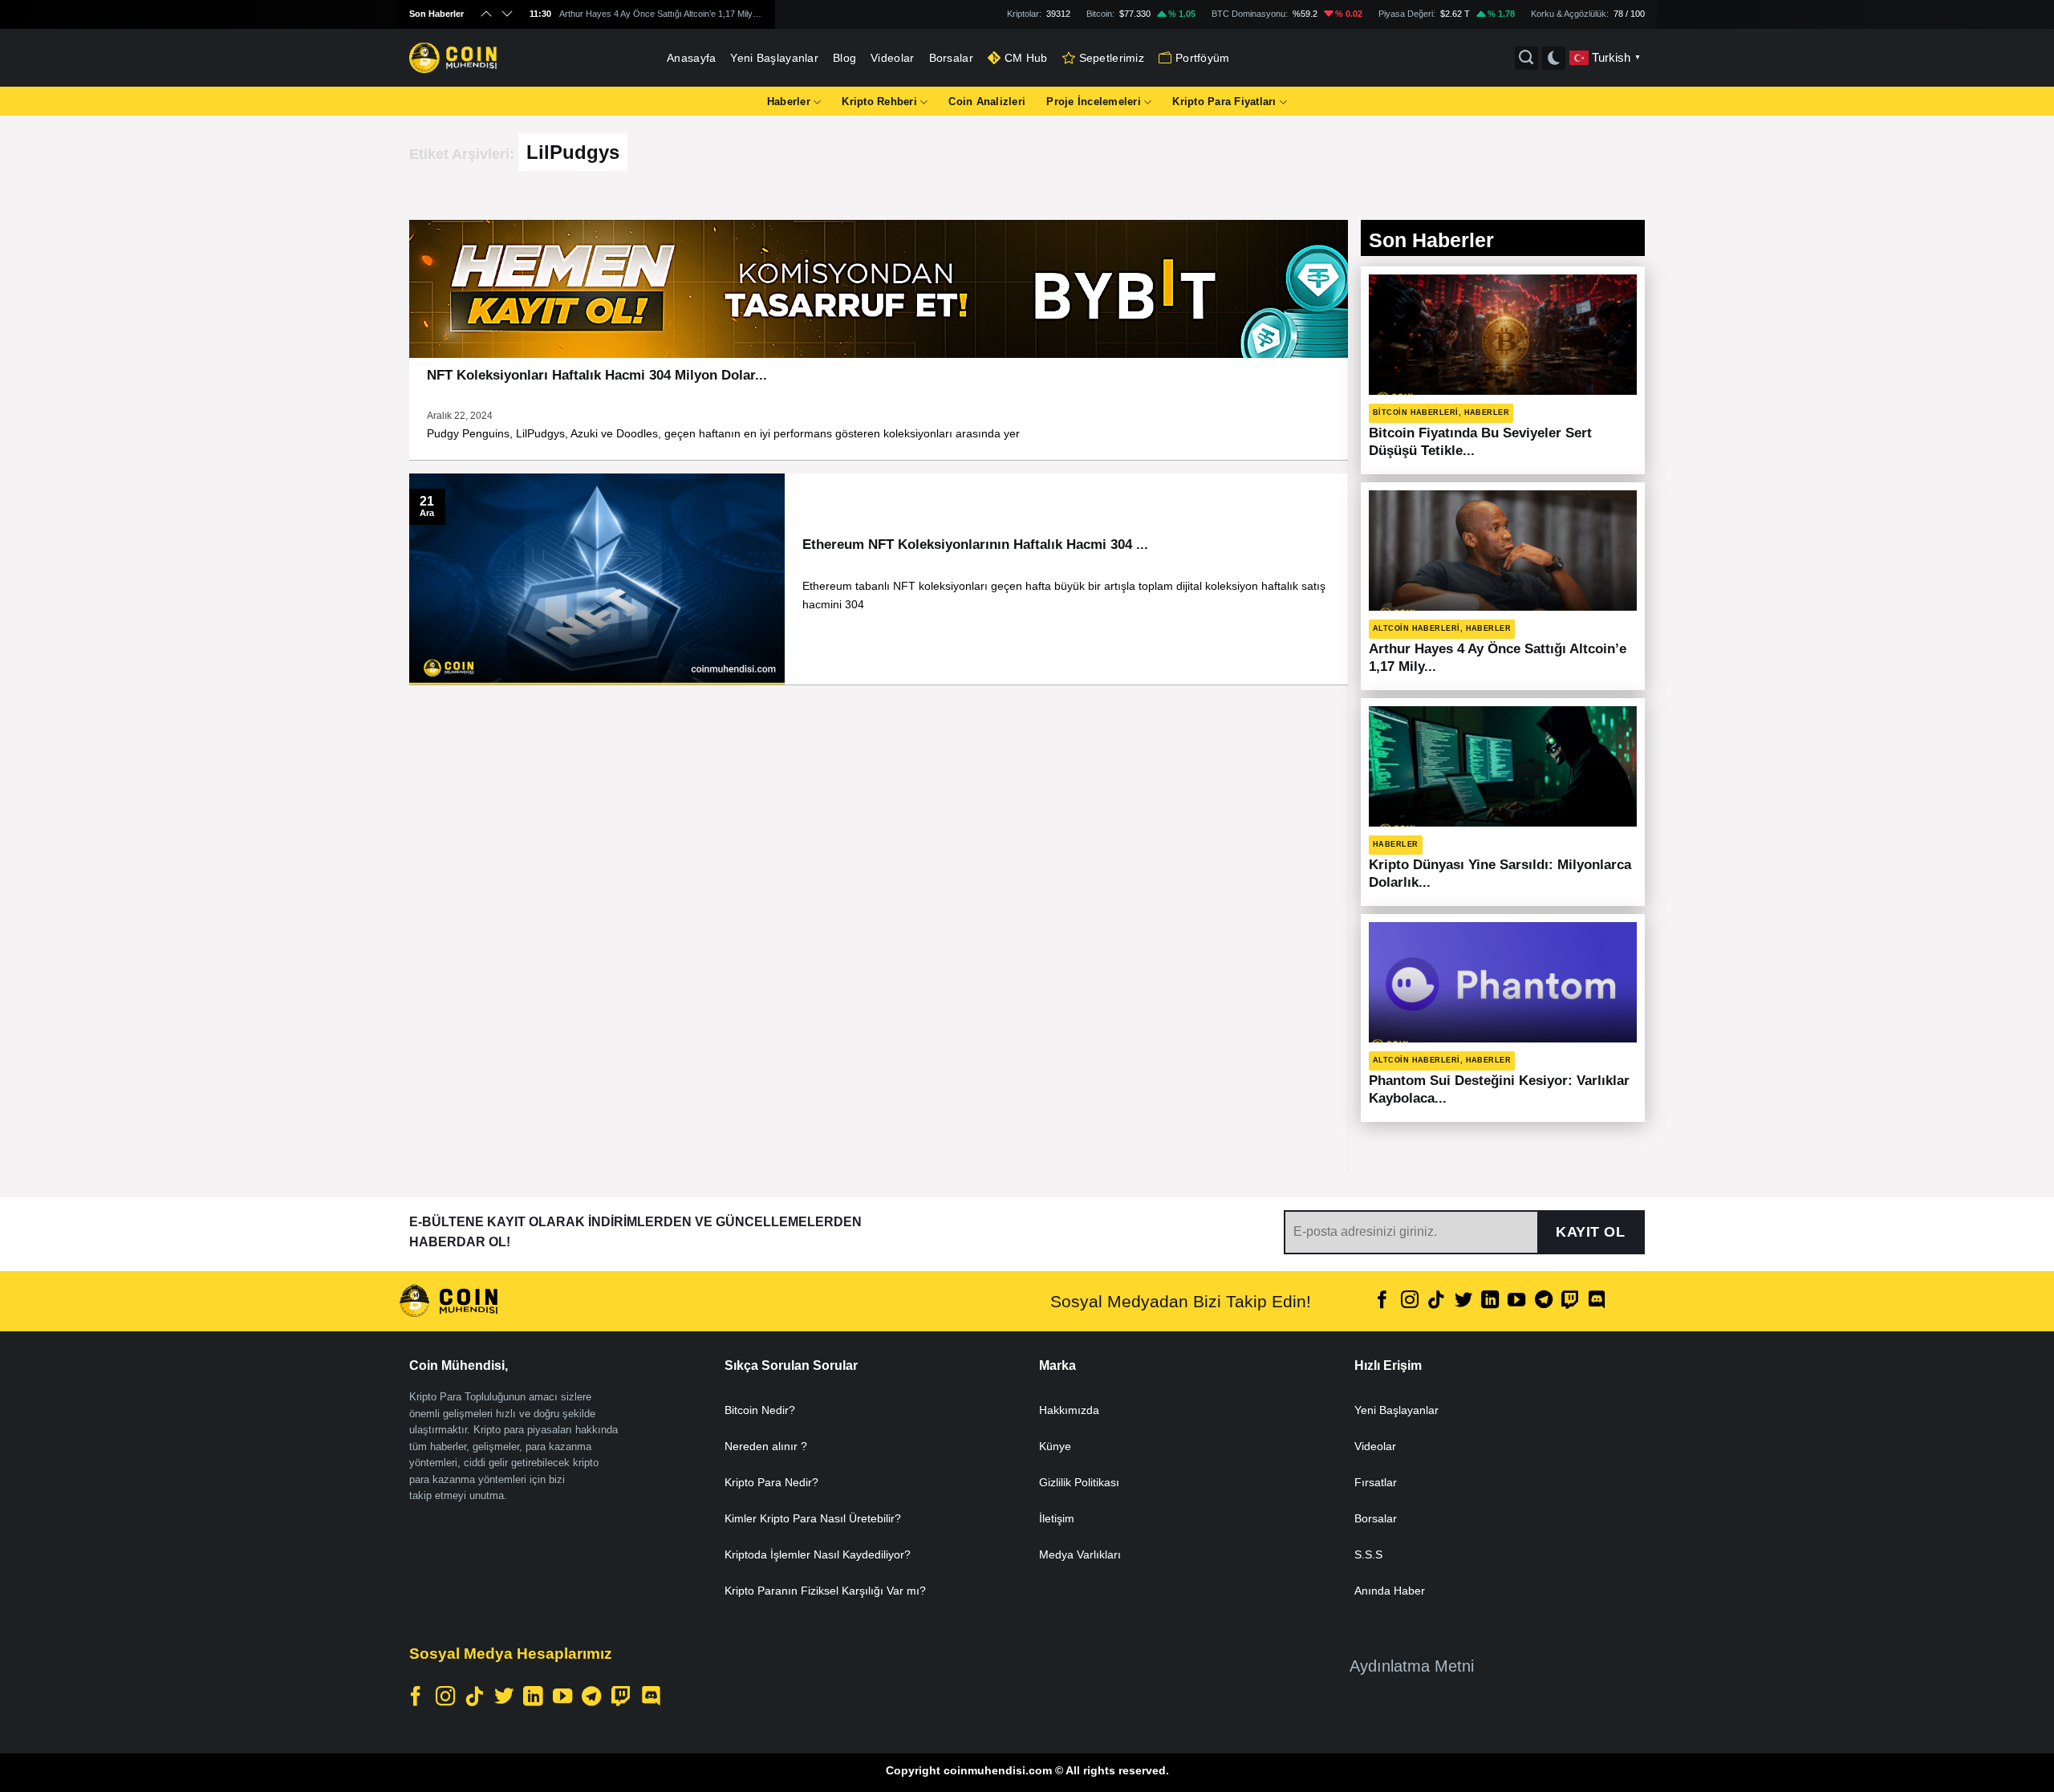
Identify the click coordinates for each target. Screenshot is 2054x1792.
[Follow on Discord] (1597, 1301)
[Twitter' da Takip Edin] (1463, 1301)
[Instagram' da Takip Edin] (1410, 1301)
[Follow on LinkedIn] (1490, 1301)
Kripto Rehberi (879, 102)
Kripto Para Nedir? (771, 1482)
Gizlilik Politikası (1079, 1482)
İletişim (1057, 1518)
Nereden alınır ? (766, 1446)
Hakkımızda (1069, 1410)
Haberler (789, 102)
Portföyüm (1203, 58)
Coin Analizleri (987, 102)
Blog (844, 58)
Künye (1055, 1446)
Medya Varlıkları (1080, 1554)
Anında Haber (1390, 1591)
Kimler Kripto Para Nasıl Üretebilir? (813, 1518)
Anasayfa (691, 58)
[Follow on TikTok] (1436, 1301)
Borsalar (951, 58)
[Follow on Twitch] (1570, 1301)
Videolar (892, 58)
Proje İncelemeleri (1094, 102)
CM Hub (1026, 58)
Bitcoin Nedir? (760, 1410)
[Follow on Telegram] (1544, 1301)
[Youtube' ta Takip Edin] (1516, 1301)
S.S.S (1368, 1554)
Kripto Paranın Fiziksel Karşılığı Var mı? (825, 1591)
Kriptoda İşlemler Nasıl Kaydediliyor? (818, 1554)
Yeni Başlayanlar (774, 58)
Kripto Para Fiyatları (1224, 102)
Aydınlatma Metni (1412, 1666)
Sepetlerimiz (1112, 58)
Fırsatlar (1376, 1482)
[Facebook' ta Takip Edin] (1382, 1301)
